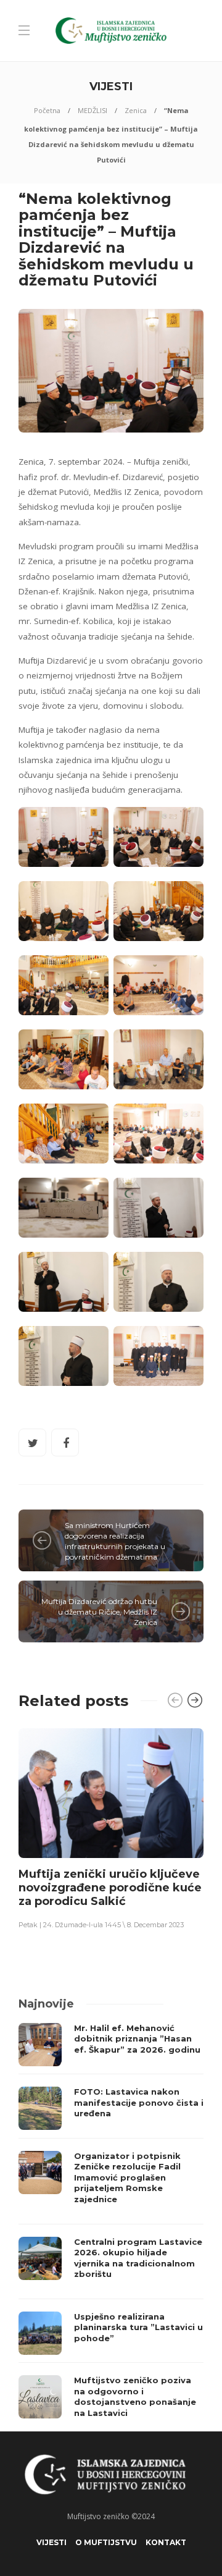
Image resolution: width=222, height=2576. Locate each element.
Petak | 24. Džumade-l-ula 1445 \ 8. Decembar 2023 (101, 1925)
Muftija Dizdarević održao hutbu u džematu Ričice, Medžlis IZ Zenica (99, 1612)
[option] (111, 1828)
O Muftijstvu (106, 2542)
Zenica (136, 110)
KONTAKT (166, 2542)
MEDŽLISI (92, 110)
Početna (47, 110)
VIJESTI (51, 2542)
